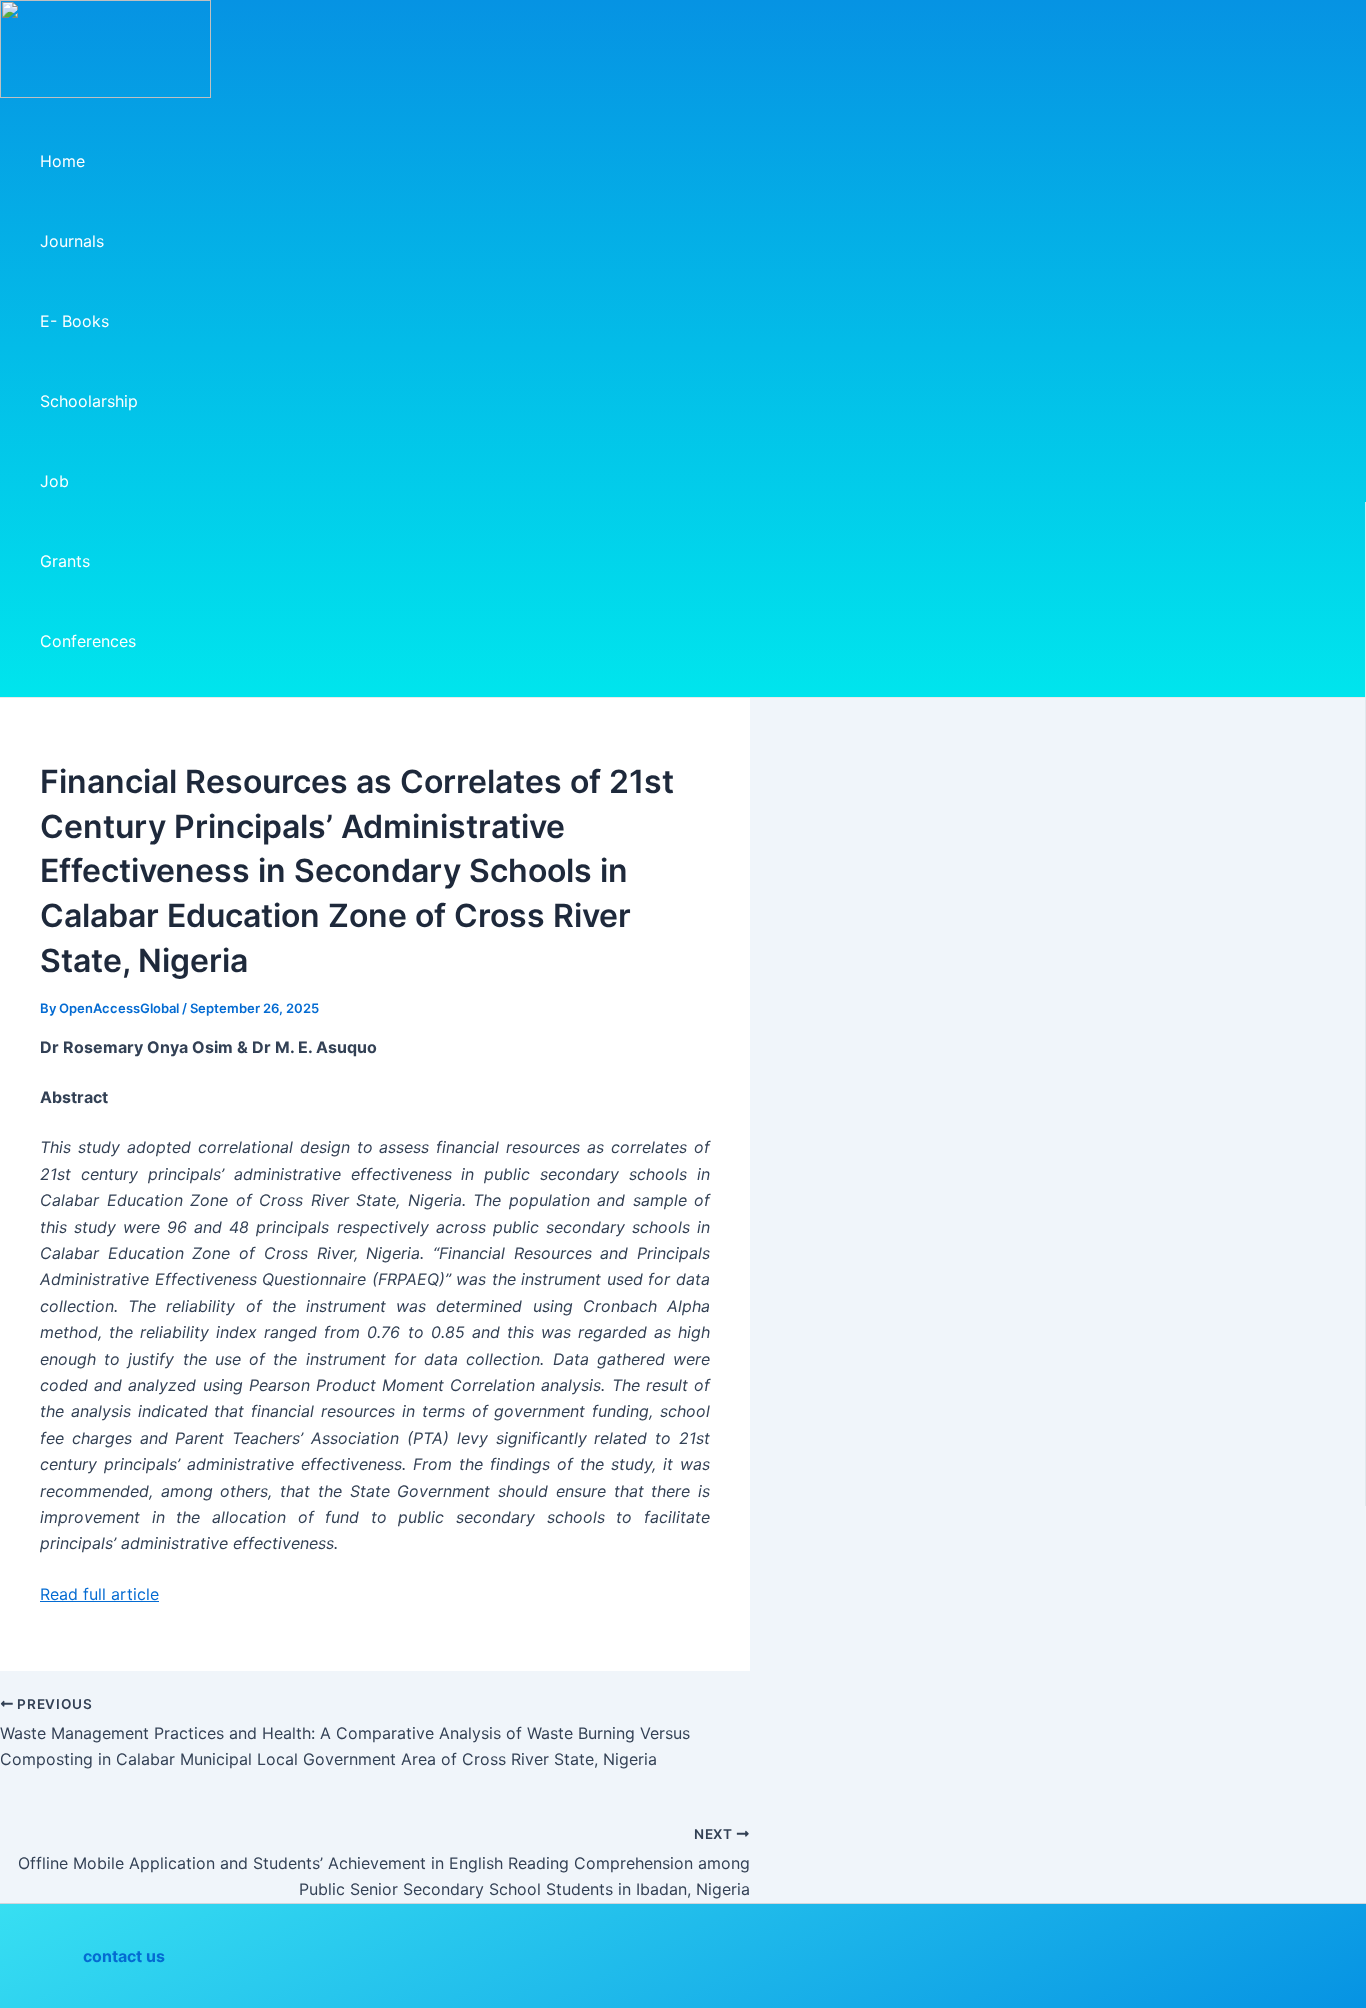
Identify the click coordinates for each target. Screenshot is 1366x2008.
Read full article (99, 1594)
